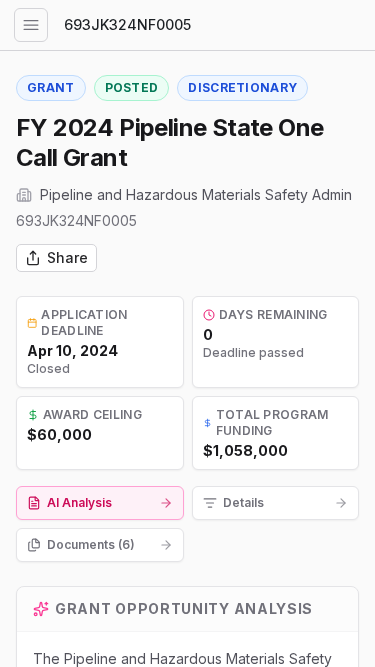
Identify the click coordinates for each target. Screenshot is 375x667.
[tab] (100, 503)
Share (67, 257)
